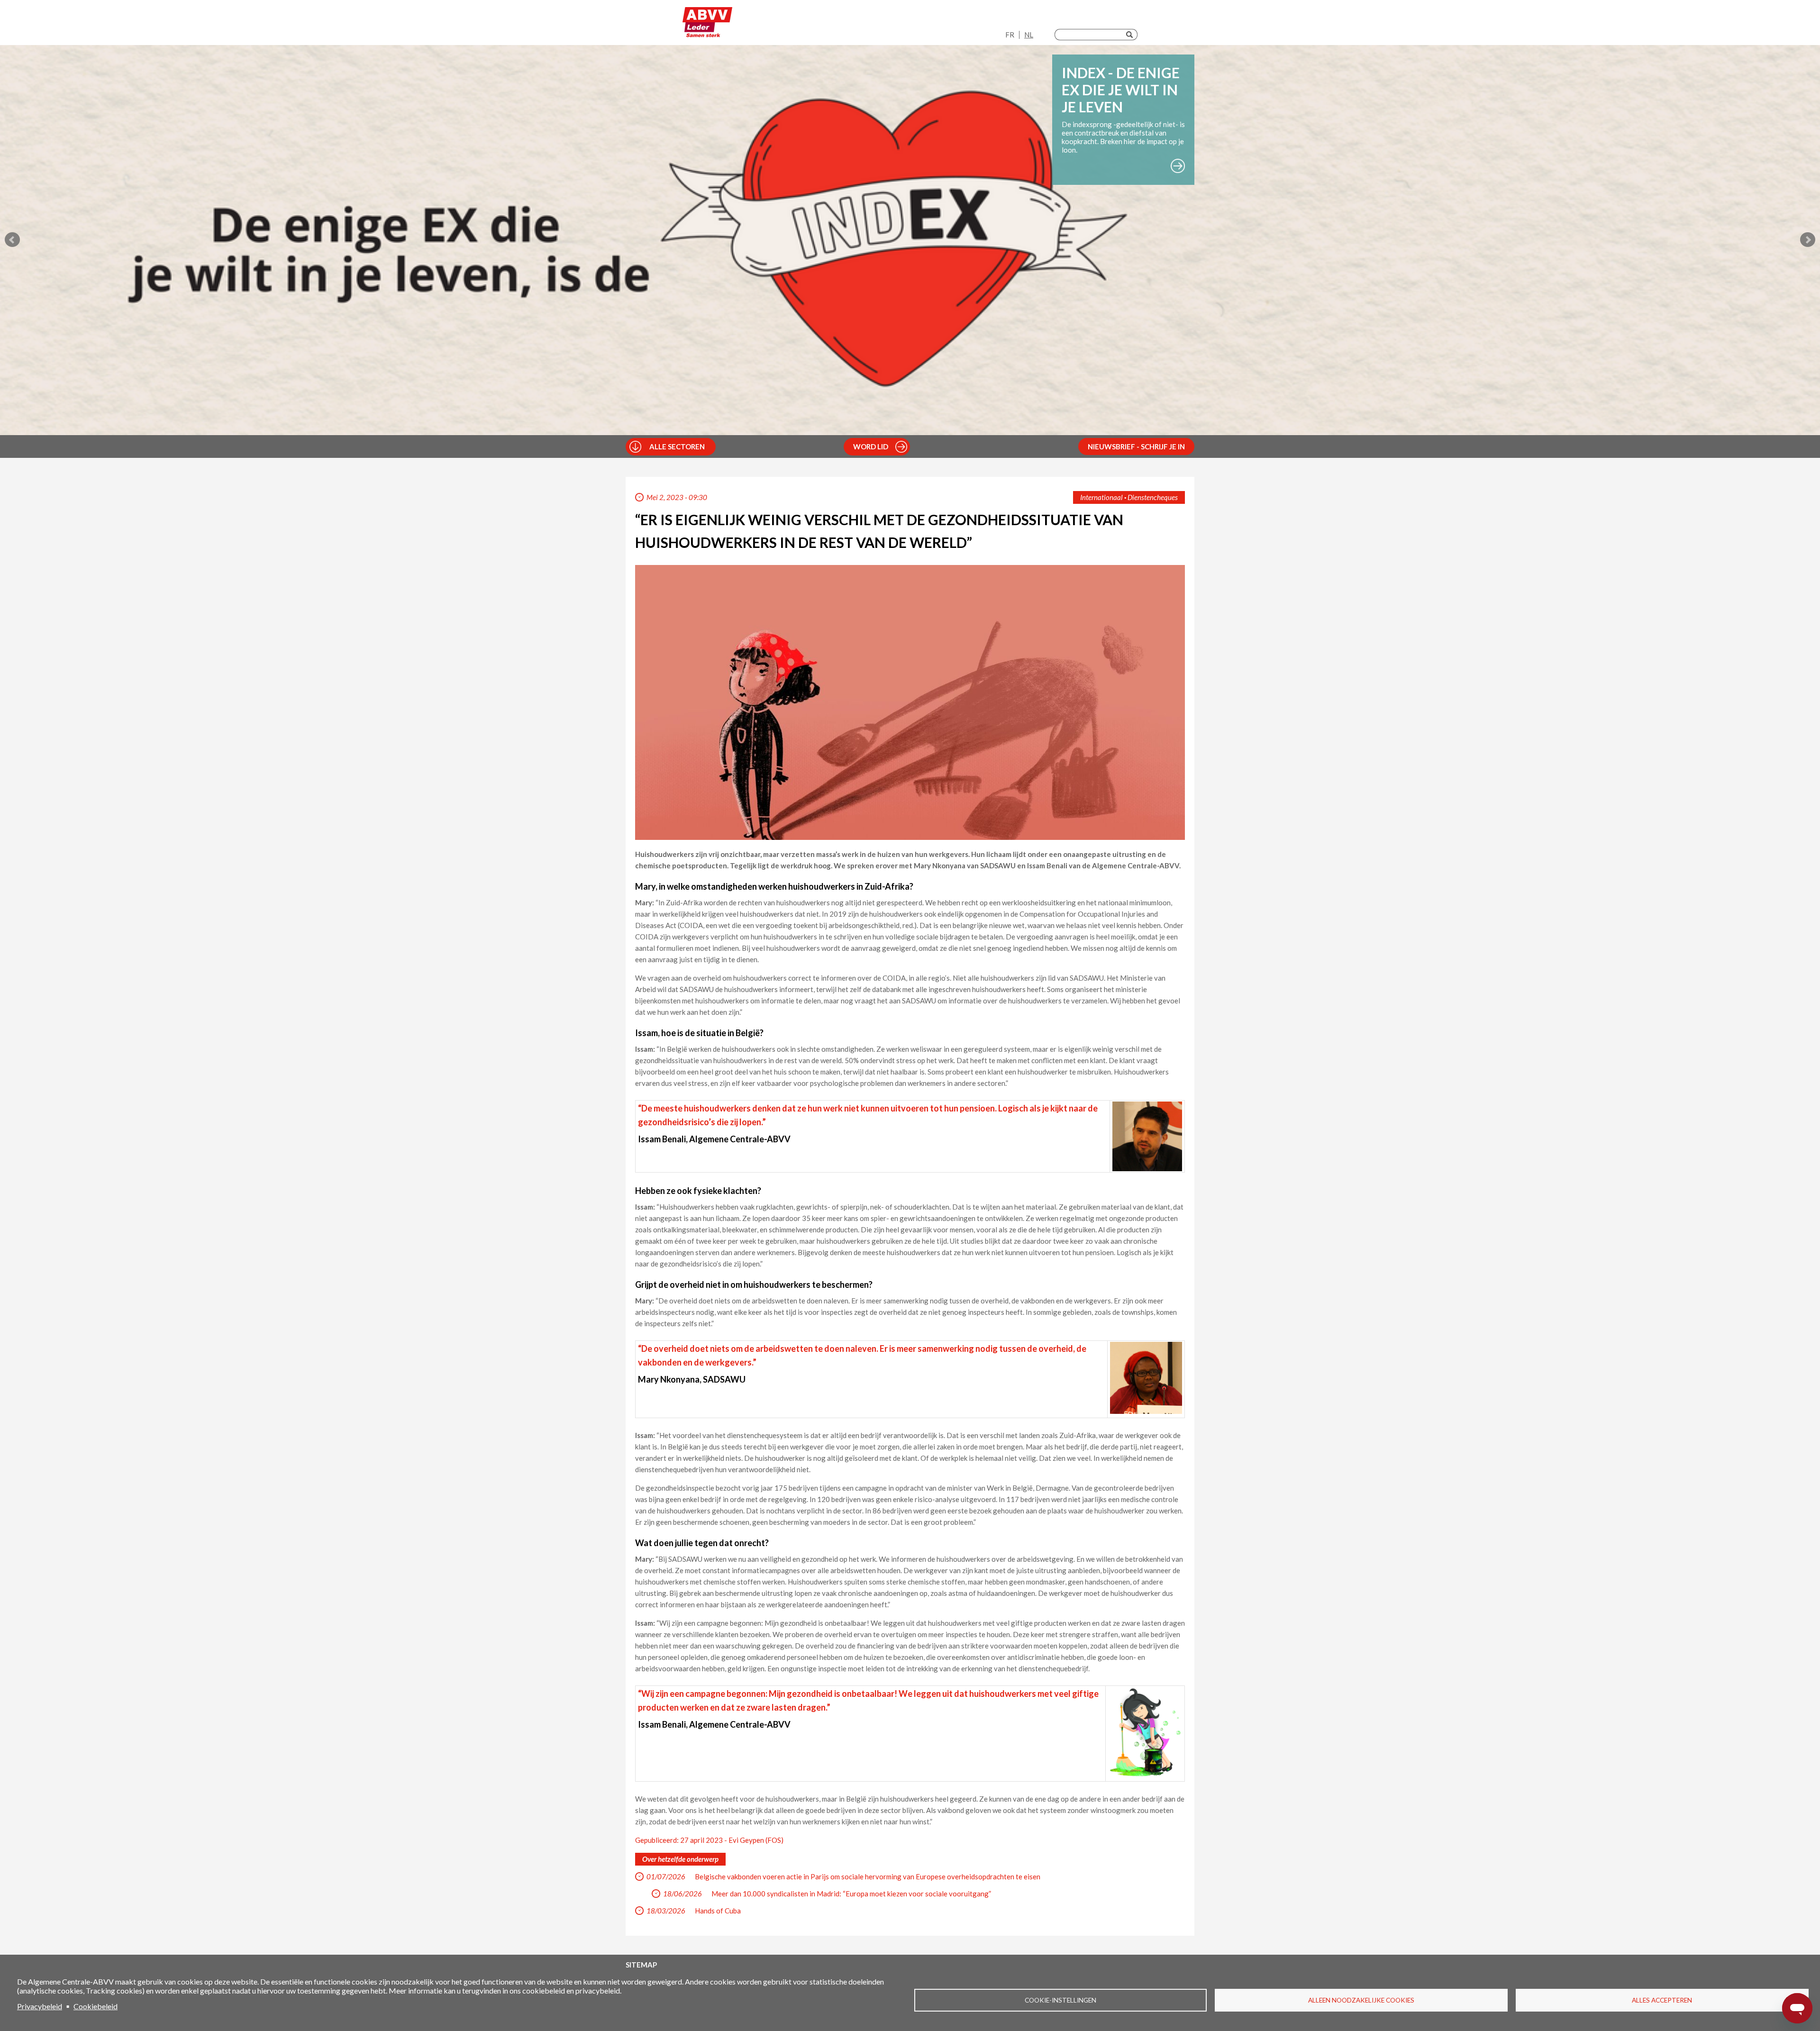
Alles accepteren (1662, 2000)
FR (1010, 35)
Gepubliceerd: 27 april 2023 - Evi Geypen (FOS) (709, 1840)
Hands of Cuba (718, 1911)
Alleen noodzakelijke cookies (1361, 2000)
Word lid (871, 446)
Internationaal (1101, 497)
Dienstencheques (1153, 497)
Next (1808, 240)
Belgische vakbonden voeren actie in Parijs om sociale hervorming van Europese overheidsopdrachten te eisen (868, 1876)
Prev (12, 240)
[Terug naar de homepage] (707, 25)
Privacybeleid (40, 2006)
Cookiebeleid (96, 2006)
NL (1029, 35)
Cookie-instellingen (1060, 2000)
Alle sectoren (677, 446)
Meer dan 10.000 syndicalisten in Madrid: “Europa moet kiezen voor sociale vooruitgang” (851, 1894)
